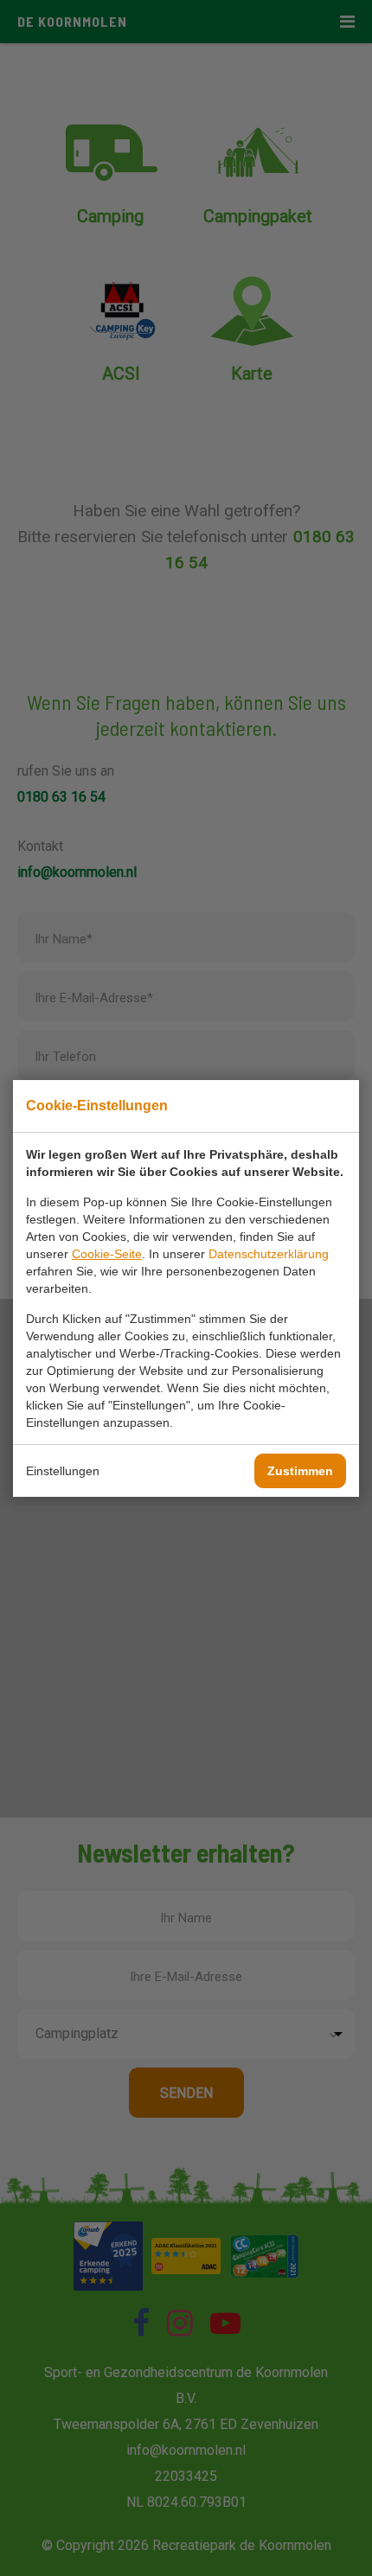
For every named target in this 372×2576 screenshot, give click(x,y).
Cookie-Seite (107, 1254)
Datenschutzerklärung (269, 1254)
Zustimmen (300, 1471)
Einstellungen (63, 1471)
